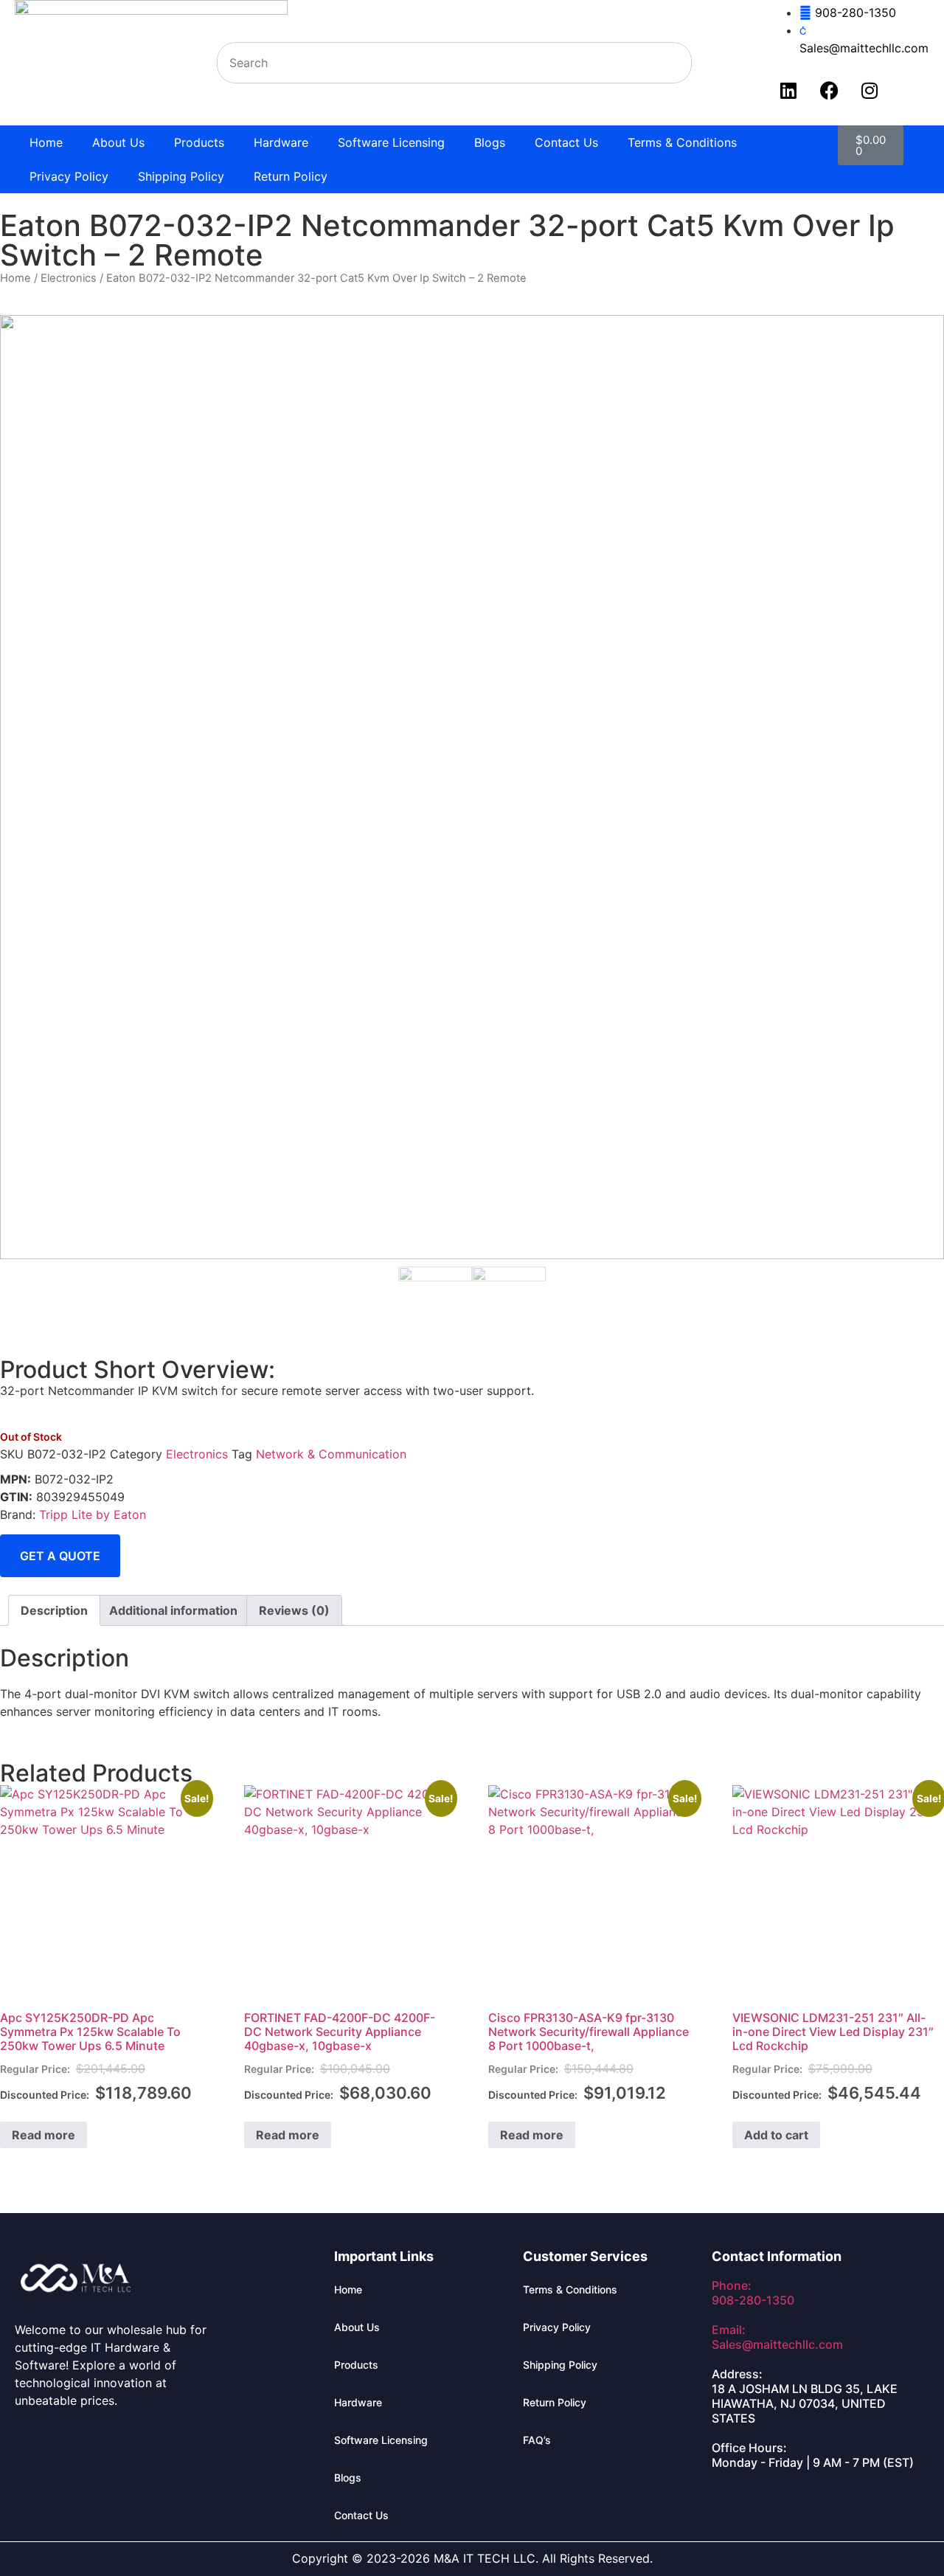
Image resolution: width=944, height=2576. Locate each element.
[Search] (709, 63)
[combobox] (454, 63)
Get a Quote (60, 1556)
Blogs (490, 142)
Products (199, 142)
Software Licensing (391, 142)
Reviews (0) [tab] (294, 1610)
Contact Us (566, 142)
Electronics (69, 278)
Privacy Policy (69, 176)
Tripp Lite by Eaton (93, 1514)
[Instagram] (870, 90)
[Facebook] (829, 90)
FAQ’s (537, 2440)
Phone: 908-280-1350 (753, 2293)
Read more (44, 2135)
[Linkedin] (788, 90)
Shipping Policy (181, 176)
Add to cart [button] (776, 2135)
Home (46, 142)
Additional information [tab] (173, 1610)
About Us (118, 142)
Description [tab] (54, 1610)
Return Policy (291, 176)
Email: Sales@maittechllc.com (777, 2337)
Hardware (281, 142)
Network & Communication (331, 1454)
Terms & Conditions (682, 142)
